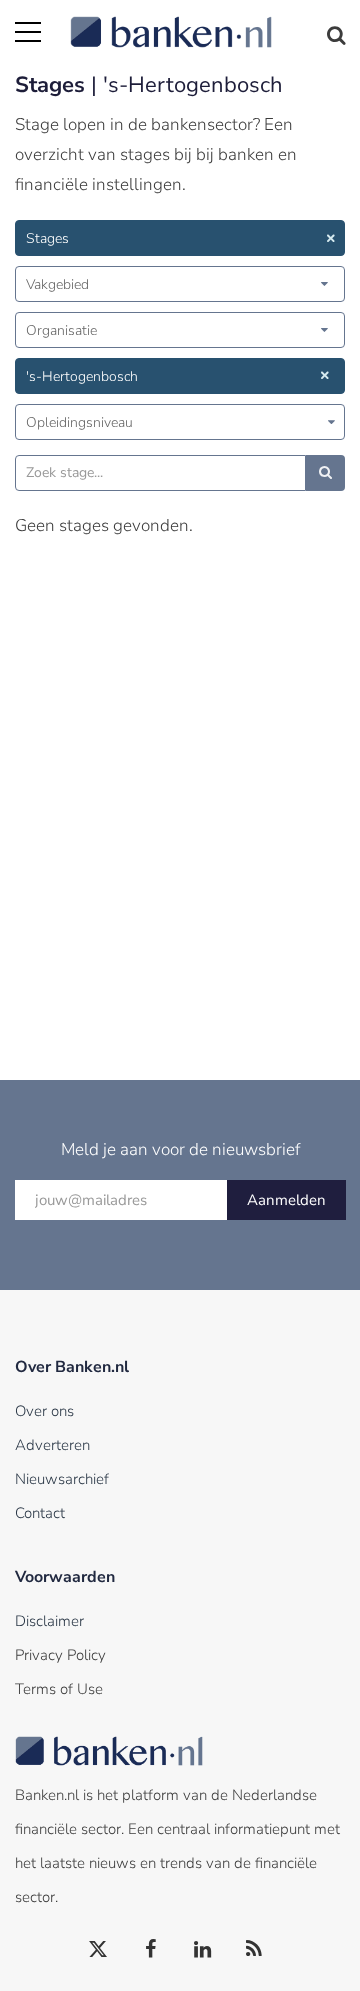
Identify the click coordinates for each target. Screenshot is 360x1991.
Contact (40, 1513)
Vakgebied (57, 284)
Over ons (44, 1411)
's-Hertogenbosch (82, 376)
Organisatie (61, 330)
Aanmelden (286, 1200)
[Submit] (325, 473)
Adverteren (52, 1445)
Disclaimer (49, 1621)
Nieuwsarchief (62, 1479)
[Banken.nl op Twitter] (99, 1950)
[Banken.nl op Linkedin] (203, 1950)
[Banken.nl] (207, 20)
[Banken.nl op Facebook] (151, 1950)
